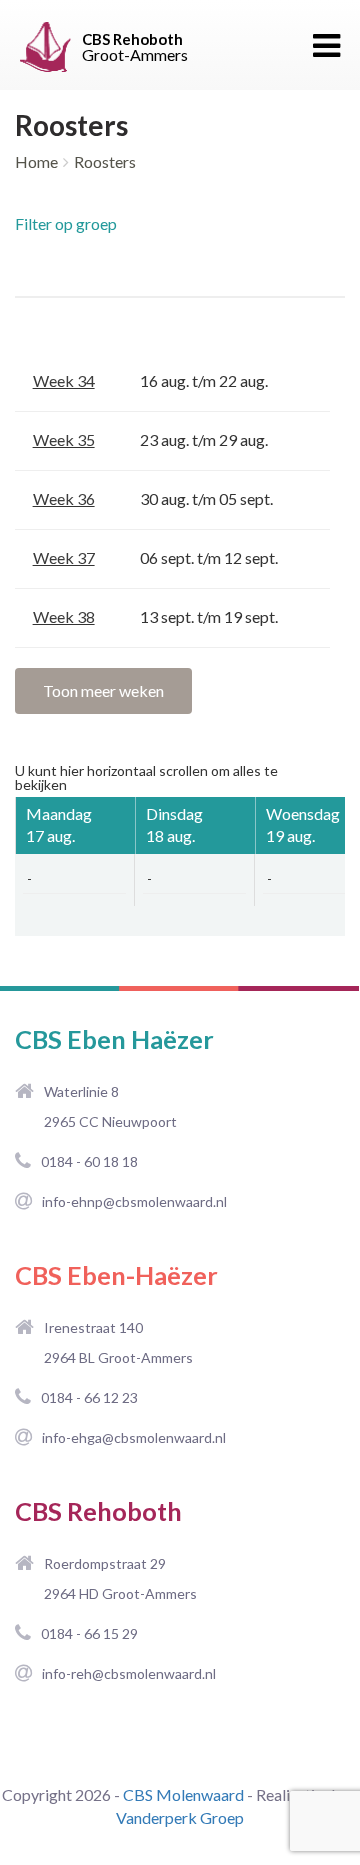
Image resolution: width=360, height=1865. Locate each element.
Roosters (105, 161)
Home (36, 161)
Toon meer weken (103, 690)
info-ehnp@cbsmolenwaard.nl (134, 1201)
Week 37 (64, 557)
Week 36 (64, 498)
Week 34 (64, 380)
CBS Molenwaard (183, 1794)
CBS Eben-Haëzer (116, 1275)
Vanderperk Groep (180, 1817)
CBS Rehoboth (98, 1511)
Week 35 (64, 439)
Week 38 (64, 616)
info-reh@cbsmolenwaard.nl (129, 1673)
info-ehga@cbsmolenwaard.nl (134, 1437)
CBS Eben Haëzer (114, 1039)
